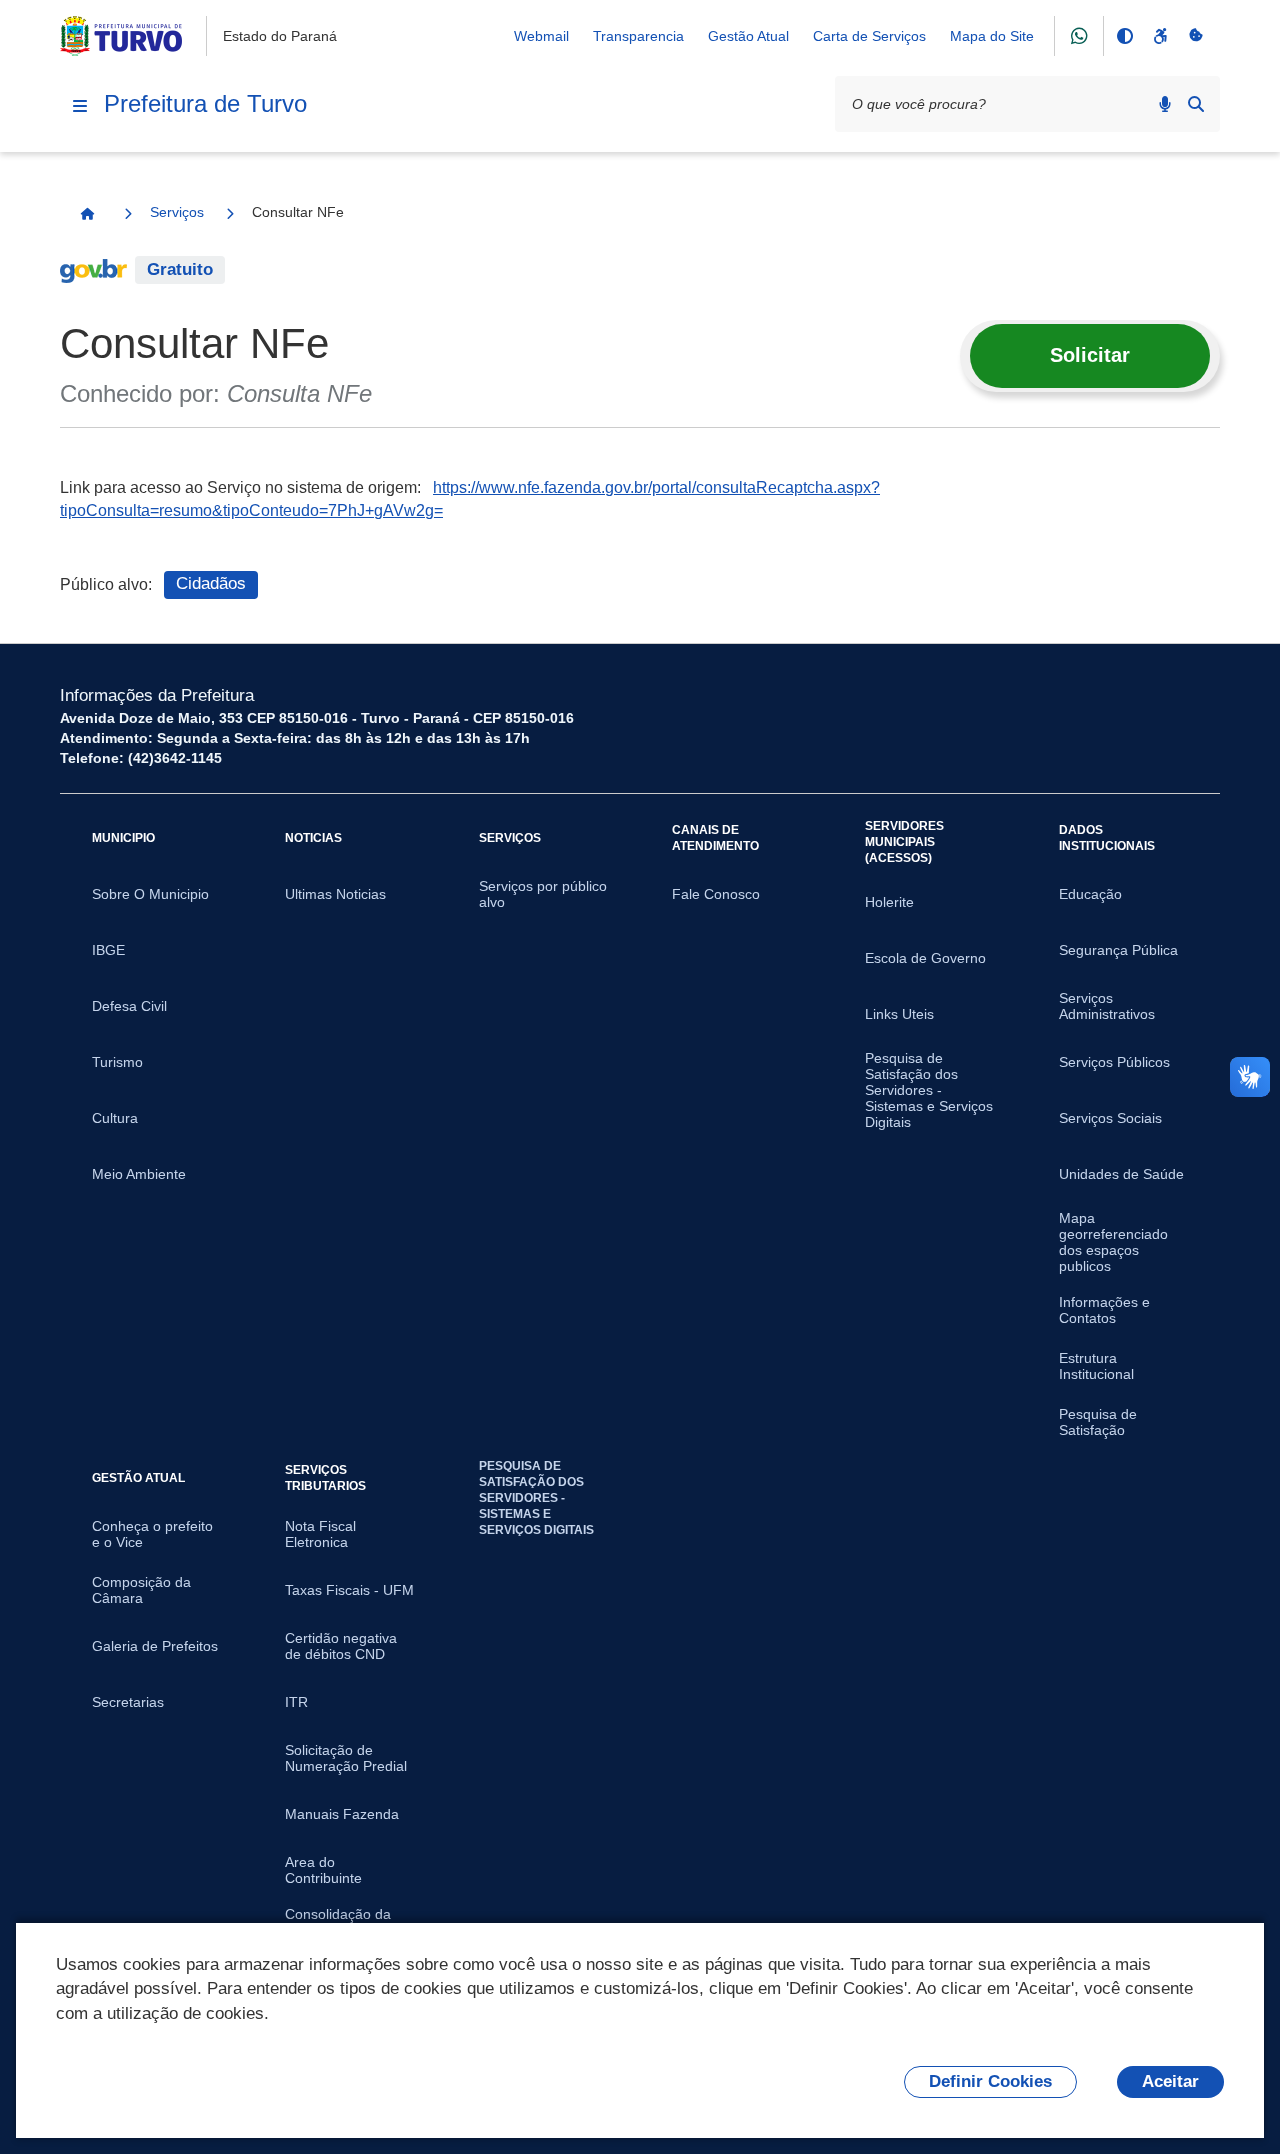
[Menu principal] (80, 106)
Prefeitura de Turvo (205, 103)
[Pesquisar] (1196, 104)
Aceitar (1170, 2081)
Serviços (177, 212)
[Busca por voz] (1165, 104)
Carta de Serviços (869, 36)
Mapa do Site (992, 36)
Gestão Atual (748, 36)
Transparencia (638, 36)
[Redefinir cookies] (1196, 36)
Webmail (541, 36)
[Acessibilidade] (1160, 36)
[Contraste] (1124, 36)
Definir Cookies (990, 2081)
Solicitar (1090, 355)
